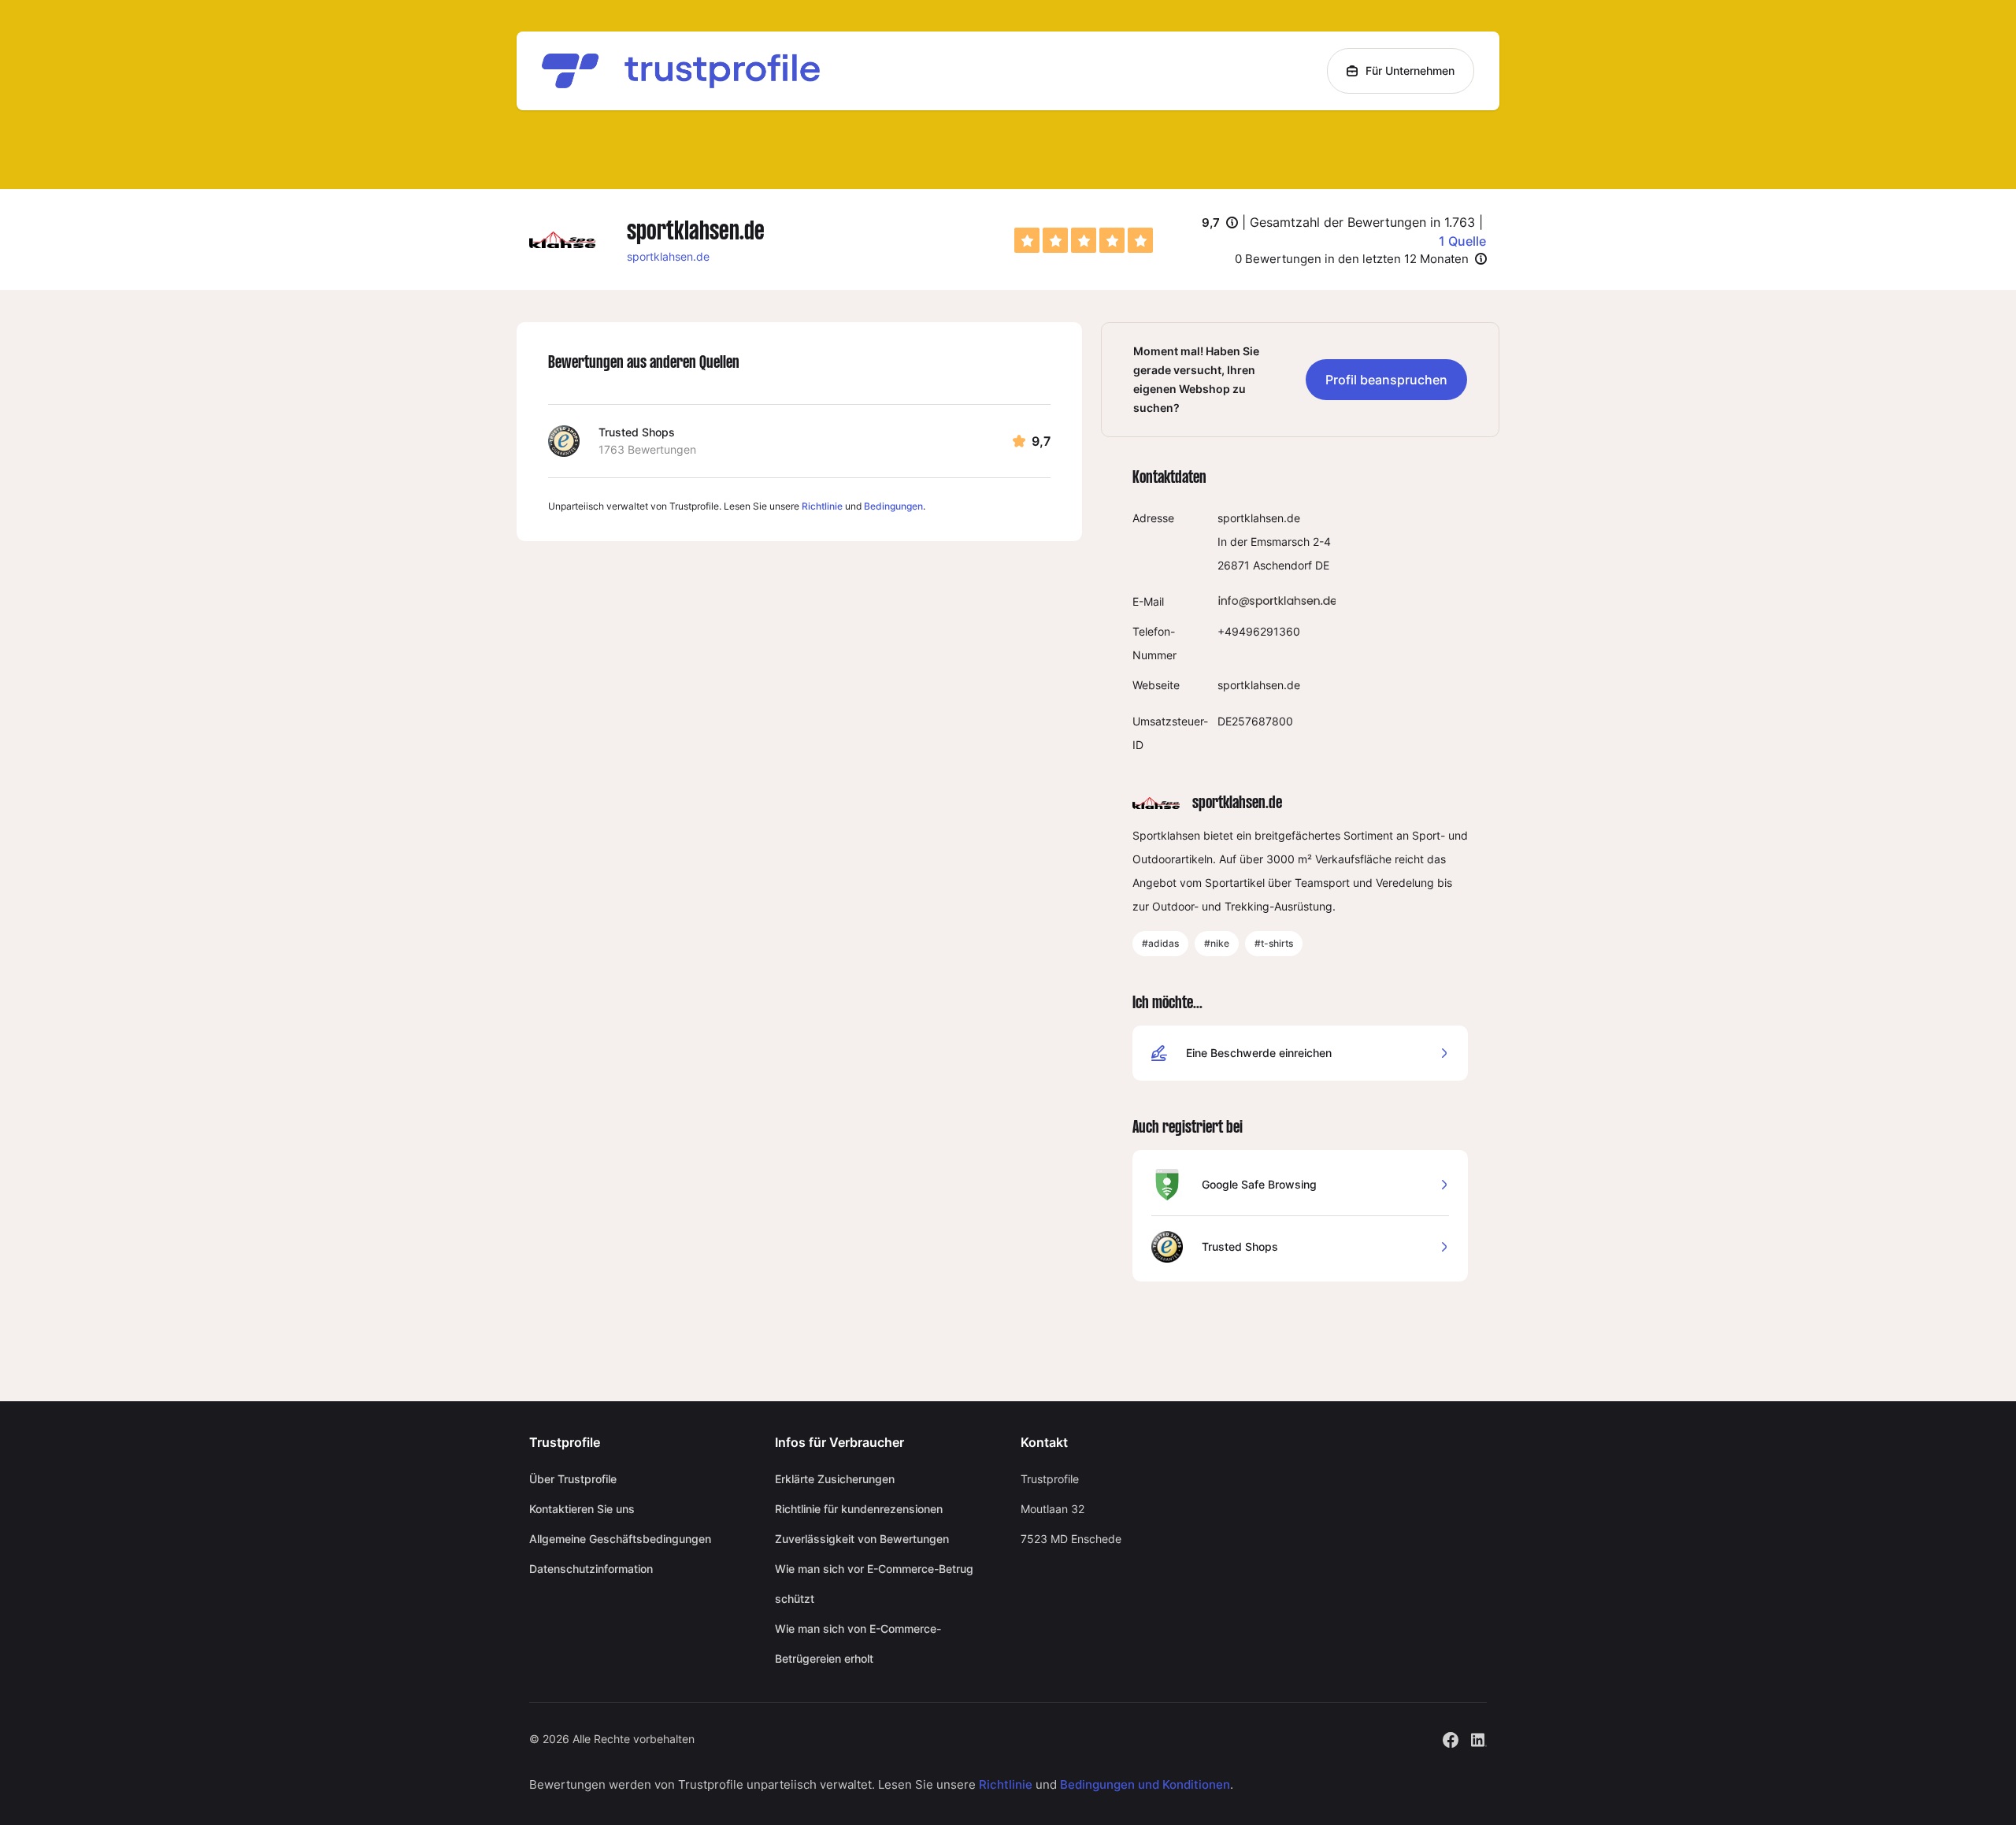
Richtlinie (822, 506)
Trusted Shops (637, 432)
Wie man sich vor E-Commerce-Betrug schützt (874, 1584)
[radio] (1027, 240)
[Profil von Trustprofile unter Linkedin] (1479, 1739)
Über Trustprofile (573, 1479)
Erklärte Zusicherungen (835, 1479)
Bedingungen (893, 506)
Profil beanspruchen (1386, 380)
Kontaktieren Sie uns (582, 1509)
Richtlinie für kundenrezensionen (859, 1509)
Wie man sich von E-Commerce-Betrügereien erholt (858, 1643)
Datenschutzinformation (591, 1569)
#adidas (1160, 943)
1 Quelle (1462, 241)
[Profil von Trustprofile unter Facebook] (1451, 1739)
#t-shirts (1274, 943)
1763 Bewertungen (647, 449)
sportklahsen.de (668, 256)
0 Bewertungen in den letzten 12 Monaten (1352, 259)
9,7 (1220, 224)
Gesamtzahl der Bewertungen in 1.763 (1362, 222)
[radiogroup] (1084, 240)
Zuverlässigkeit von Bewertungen (862, 1539)
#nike (1217, 943)
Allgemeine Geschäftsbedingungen (620, 1539)
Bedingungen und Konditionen (1145, 1784)
